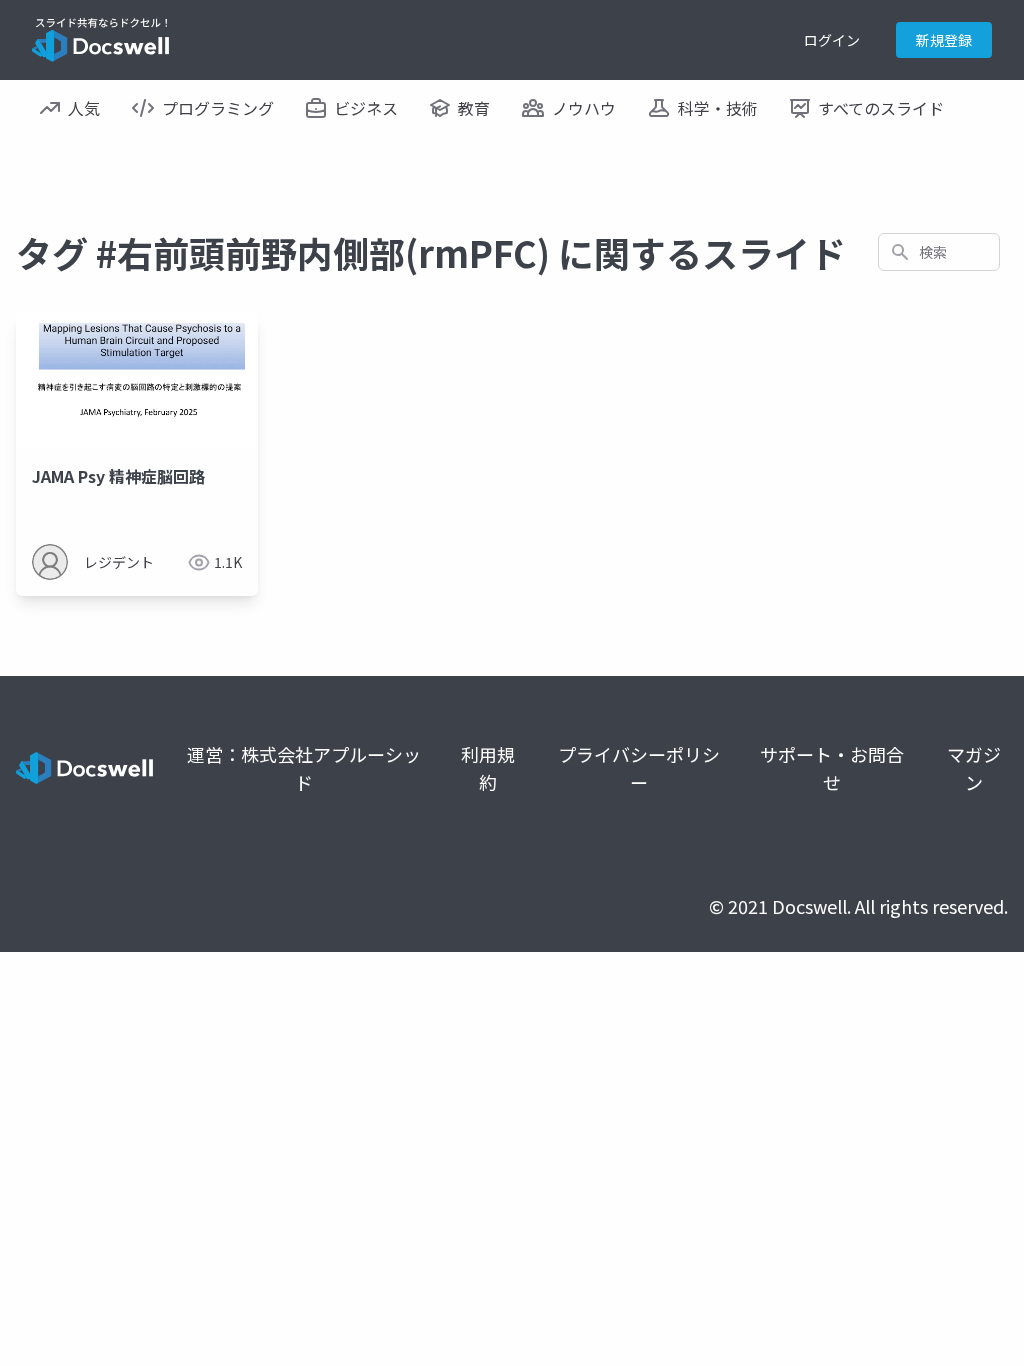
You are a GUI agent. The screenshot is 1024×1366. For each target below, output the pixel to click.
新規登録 (944, 40)
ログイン (832, 40)
